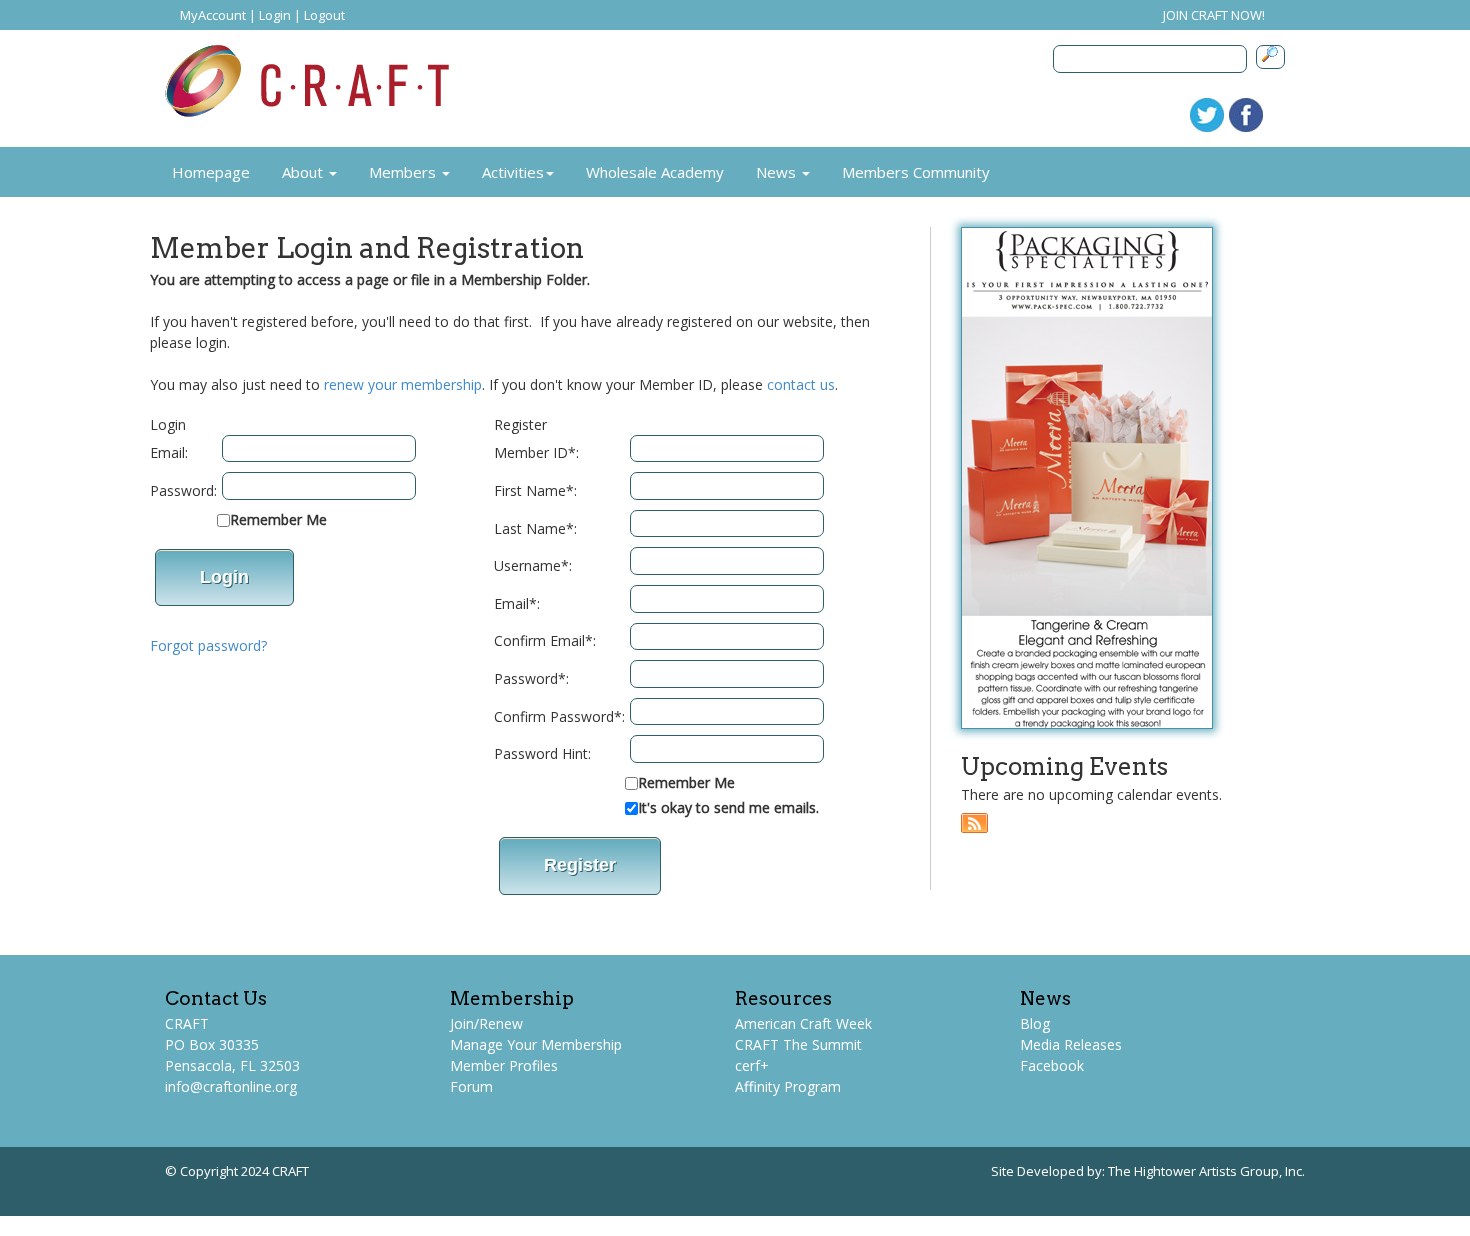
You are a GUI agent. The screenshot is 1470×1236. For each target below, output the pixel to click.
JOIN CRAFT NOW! (1214, 15)
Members (404, 172)
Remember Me (278, 519)
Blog (1035, 1023)
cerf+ (752, 1065)
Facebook (1052, 1065)
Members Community (916, 172)
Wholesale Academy (655, 172)
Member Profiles (504, 1065)
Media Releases (1071, 1044)
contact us (801, 384)
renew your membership (403, 384)
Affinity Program (788, 1086)
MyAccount (213, 15)
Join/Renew (486, 1023)
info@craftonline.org (231, 1086)
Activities (513, 172)
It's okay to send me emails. (728, 807)
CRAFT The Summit (798, 1044)
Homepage (211, 172)
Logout (324, 15)
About (304, 172)
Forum (471, 1086)
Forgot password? (208, 645)
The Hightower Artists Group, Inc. (1206, 1171)
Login (275, 15)
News (778, 172)
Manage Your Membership (536, 1044)
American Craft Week (803, 1023)
